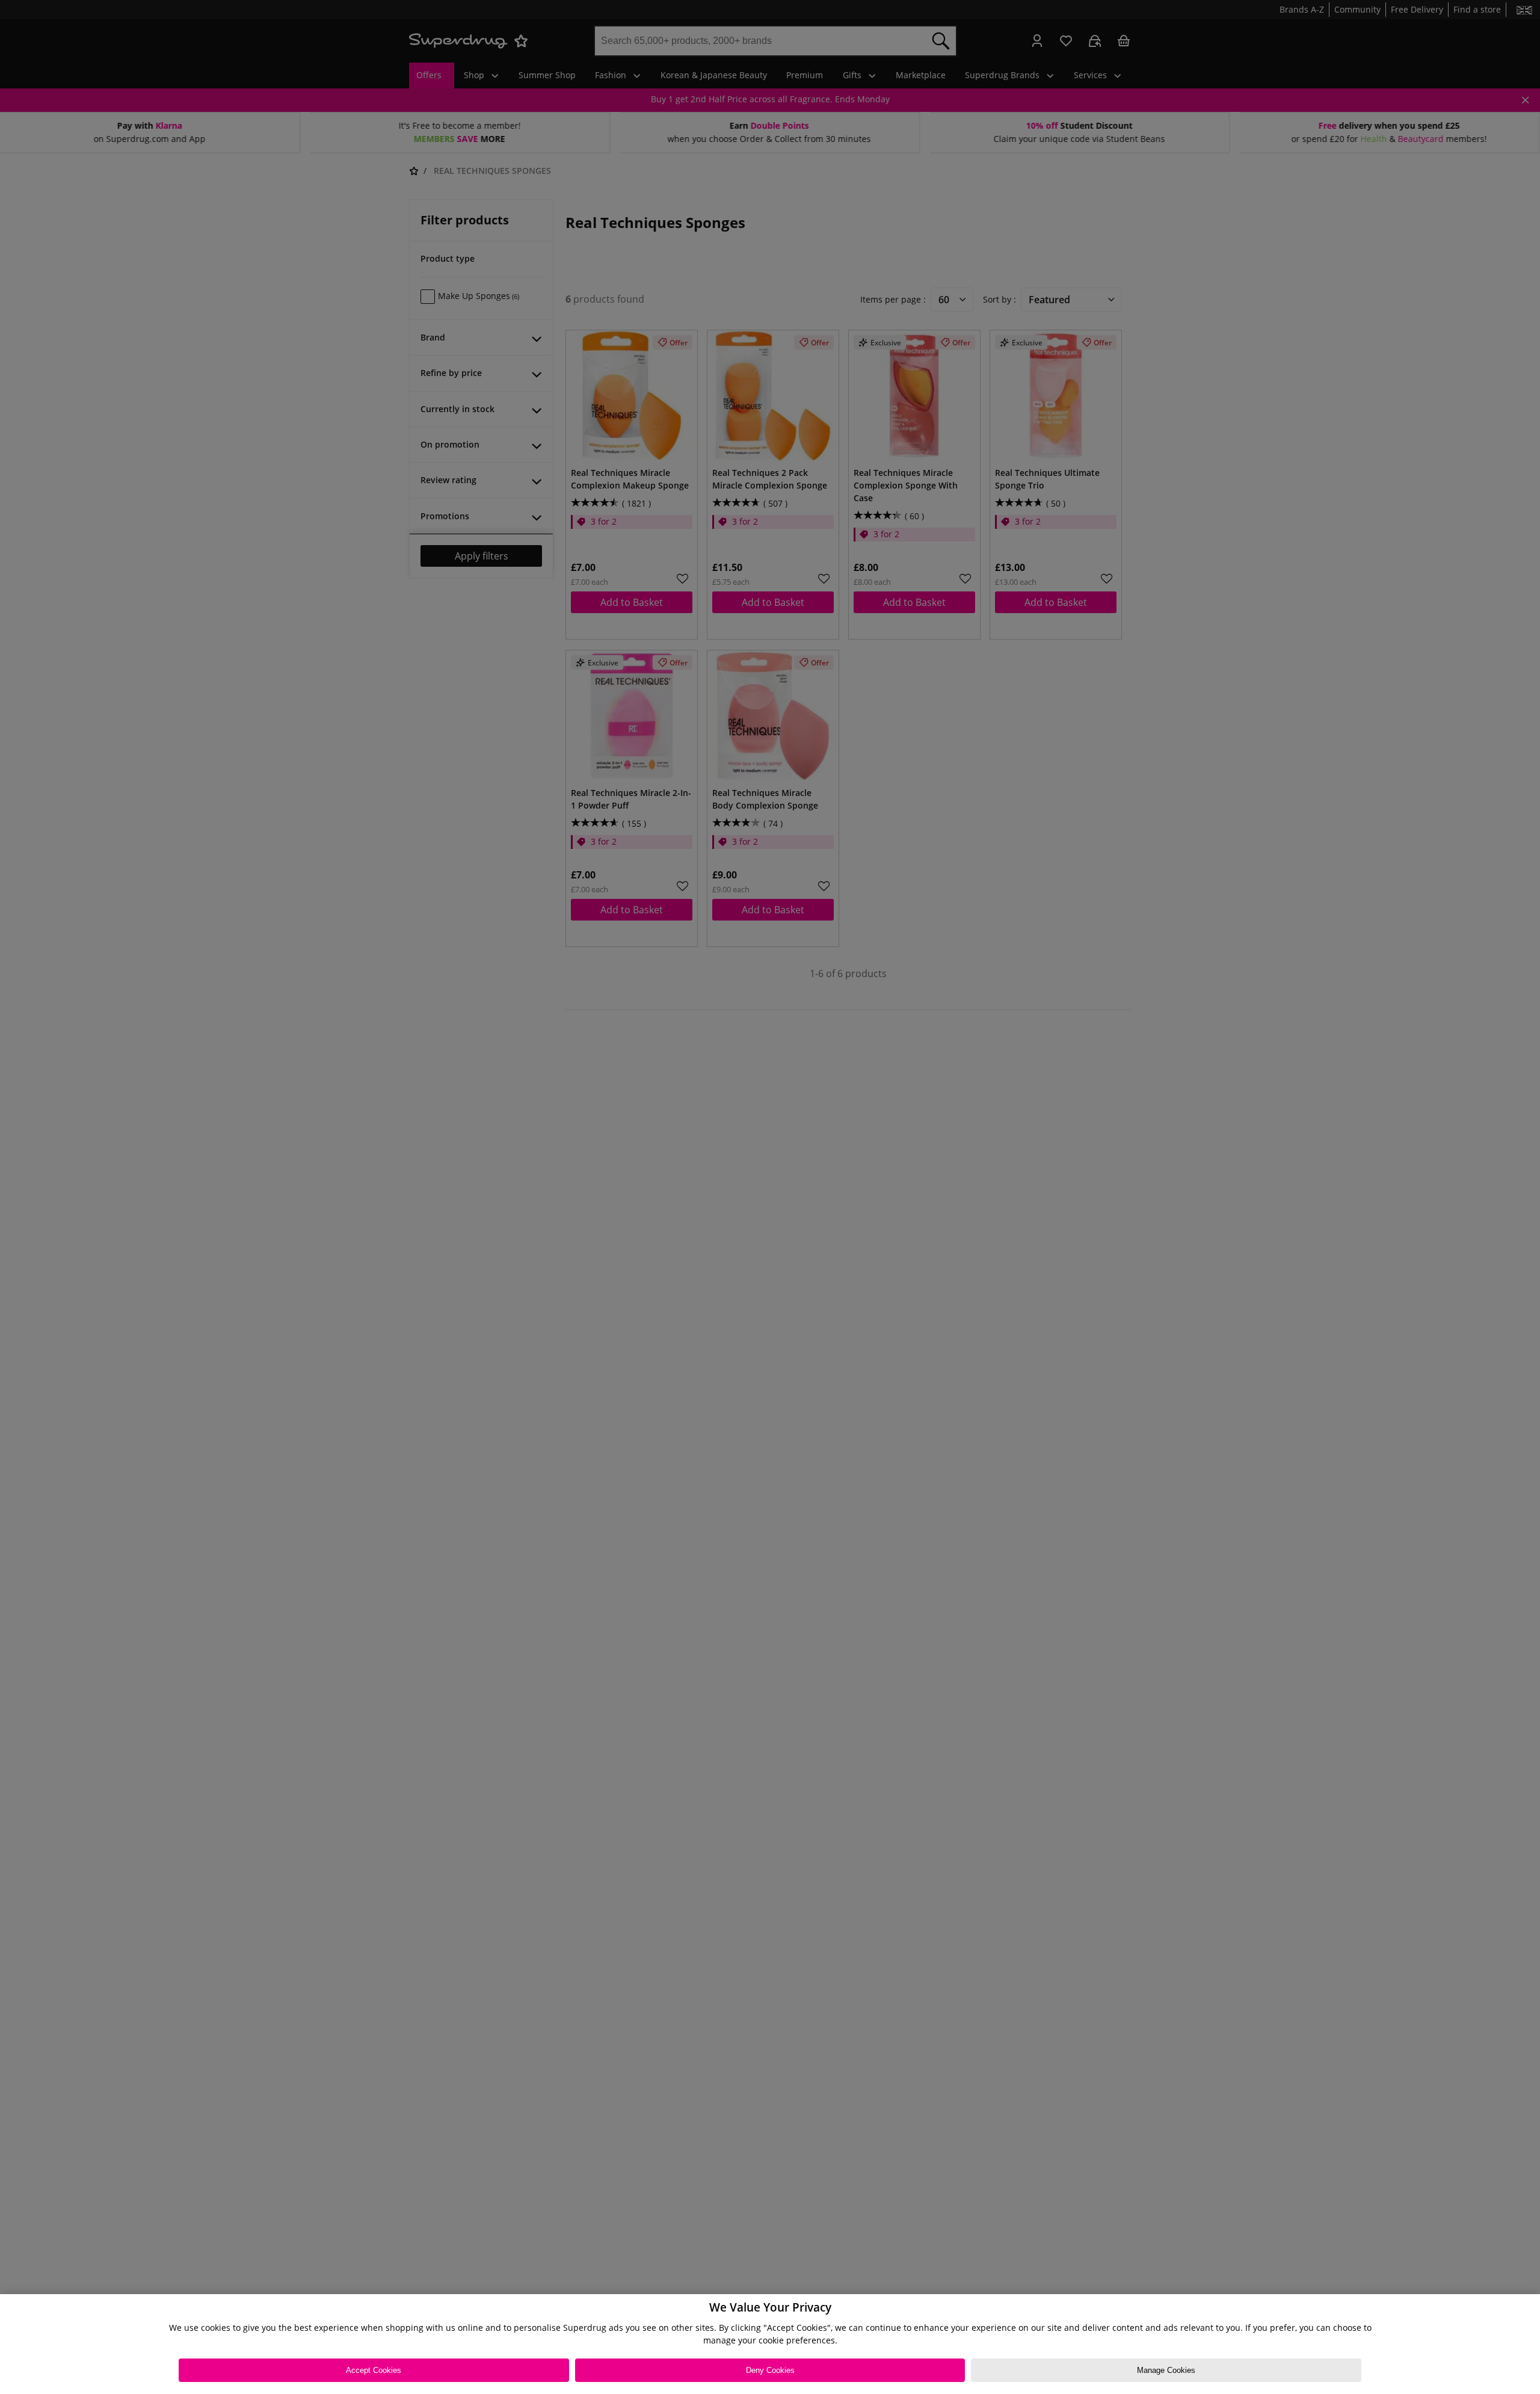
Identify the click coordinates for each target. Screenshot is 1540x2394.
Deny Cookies (770, 2370)
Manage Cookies (1166, 2370)
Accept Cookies (374, 2370)
